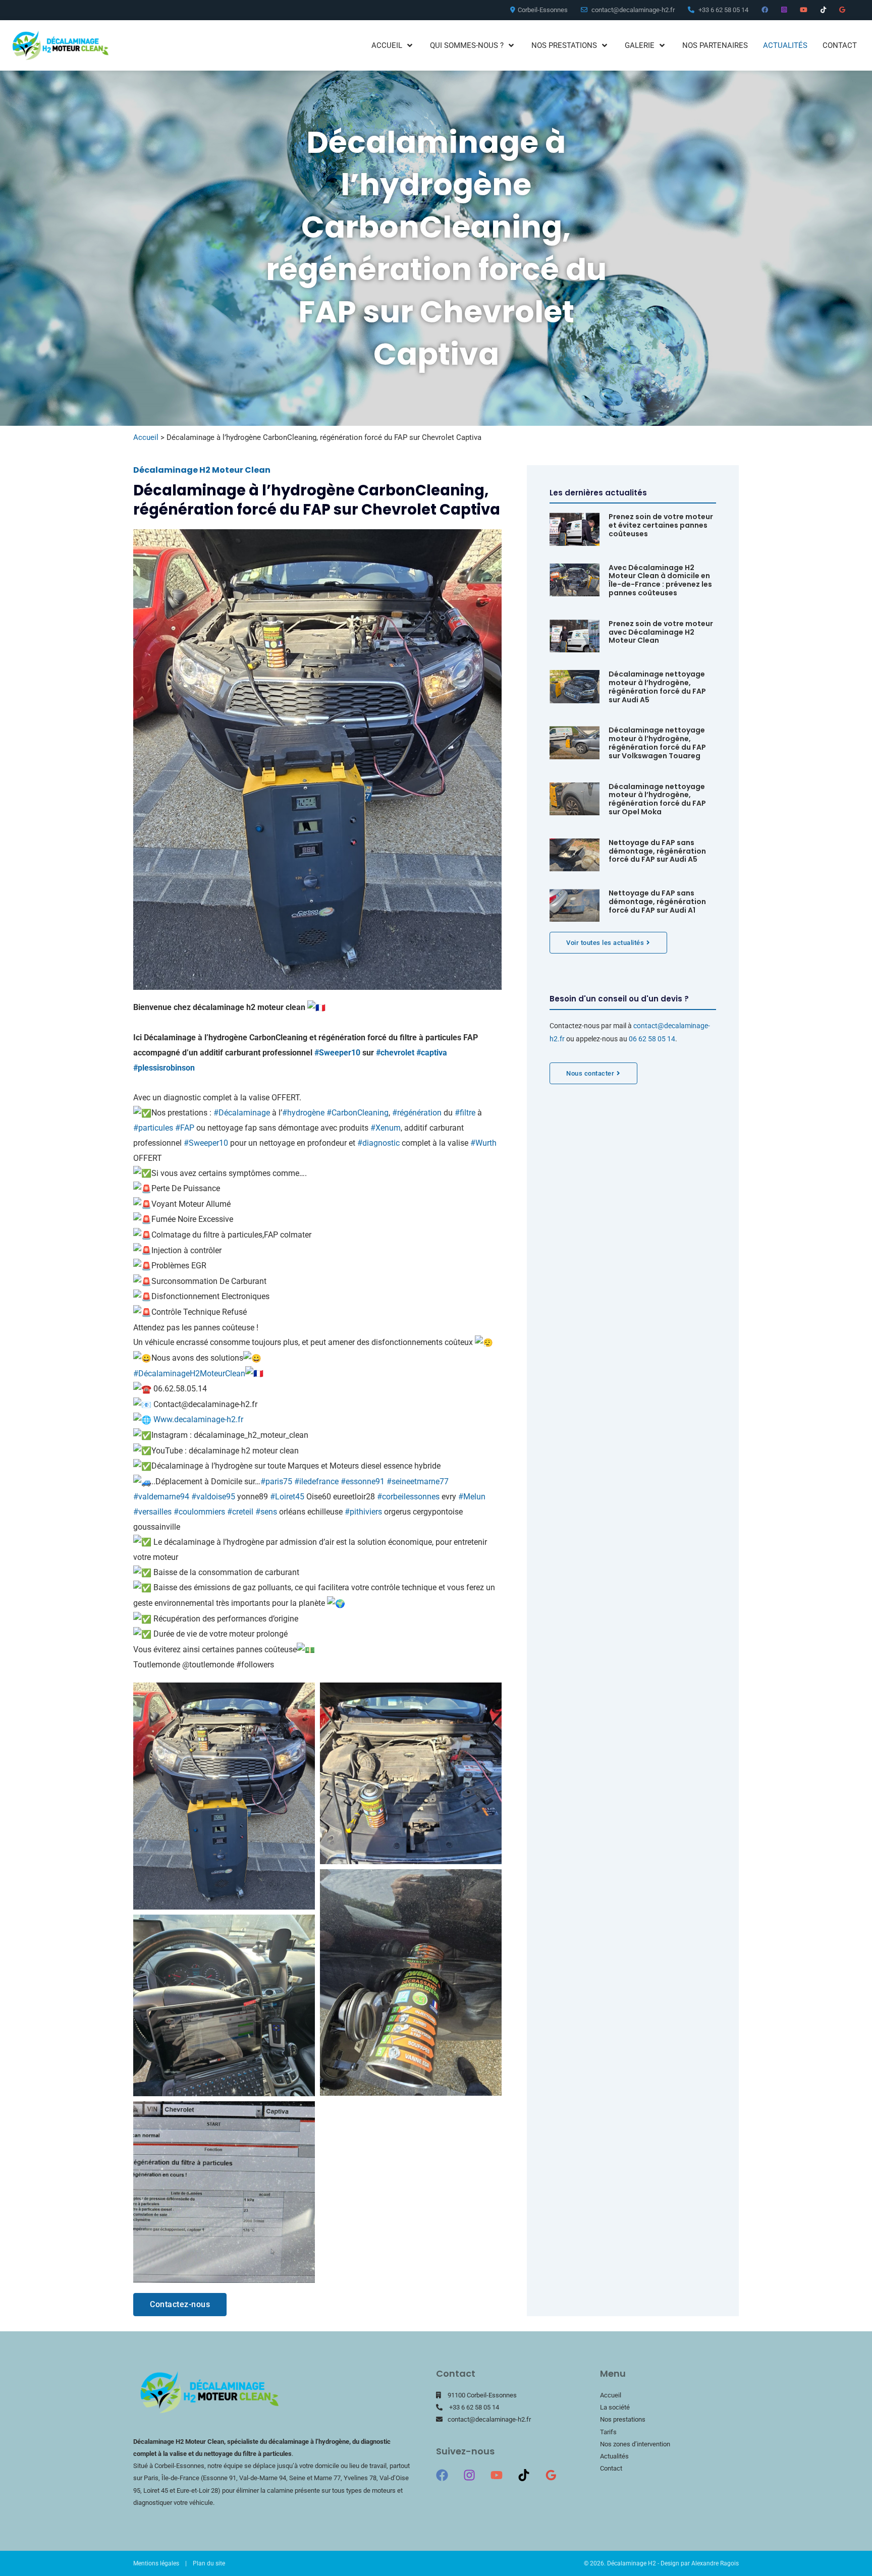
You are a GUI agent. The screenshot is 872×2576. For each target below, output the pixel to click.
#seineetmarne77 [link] (418, 1481)
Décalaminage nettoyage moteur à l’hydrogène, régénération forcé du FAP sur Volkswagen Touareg (657, 743)
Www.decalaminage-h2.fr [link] (198, 1419)
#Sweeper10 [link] (337, 1053)
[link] (164, 1068)
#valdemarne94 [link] (161, 1497)
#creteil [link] (240, 1512)
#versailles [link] (152, 1512)
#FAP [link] (185, 1128)
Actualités (614, 2456)
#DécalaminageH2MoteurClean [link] (189, 1374)
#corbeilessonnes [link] (408, 1497)
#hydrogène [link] (303, 1113)
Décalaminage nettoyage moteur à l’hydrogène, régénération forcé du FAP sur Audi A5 (657, 687)
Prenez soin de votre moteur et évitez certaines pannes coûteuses (661, 525)
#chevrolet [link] (395, 1053)
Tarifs (608, 2432)
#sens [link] (266, 1512)
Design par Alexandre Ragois (700, 2563)
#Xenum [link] (386, 1128)
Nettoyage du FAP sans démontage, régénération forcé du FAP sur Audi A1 (657, 902)
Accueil (146, 437)
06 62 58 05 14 (652, 1039)
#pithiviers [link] (363, 1512)
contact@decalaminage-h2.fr (489, 2419)
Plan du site (209, 2563)
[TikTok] (524, 2475)
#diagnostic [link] (378, 1143)
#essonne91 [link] (363, 1481)
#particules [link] (153, 1128)
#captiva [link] (432, 1053)
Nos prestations (623, 2419)
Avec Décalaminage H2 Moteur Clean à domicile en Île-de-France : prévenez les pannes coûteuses (660, 580)
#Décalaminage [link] (242, 1113)
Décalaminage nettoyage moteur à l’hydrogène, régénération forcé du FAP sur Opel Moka (657, 799)
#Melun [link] (472, 1497)
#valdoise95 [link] (213, 1497)
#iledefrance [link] (316, 1481)
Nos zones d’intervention (635, 2444)
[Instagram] (469, 2475)
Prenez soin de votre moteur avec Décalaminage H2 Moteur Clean (661, 632)
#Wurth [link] (483, 1143)
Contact (611, 2468)
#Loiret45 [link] (287, 1497)
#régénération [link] (417, 1113)
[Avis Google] (551, 2475)
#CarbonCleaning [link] (358, 1113)
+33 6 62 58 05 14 (474, 2407)
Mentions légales (156, 2563)
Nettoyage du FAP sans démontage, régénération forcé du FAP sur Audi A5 (657, 851)
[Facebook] (442, 2475)
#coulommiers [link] (199, 1512)
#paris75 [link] (276, 1481)
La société (615, 2407)
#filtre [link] (465, 1113)
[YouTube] (497, 2475)
